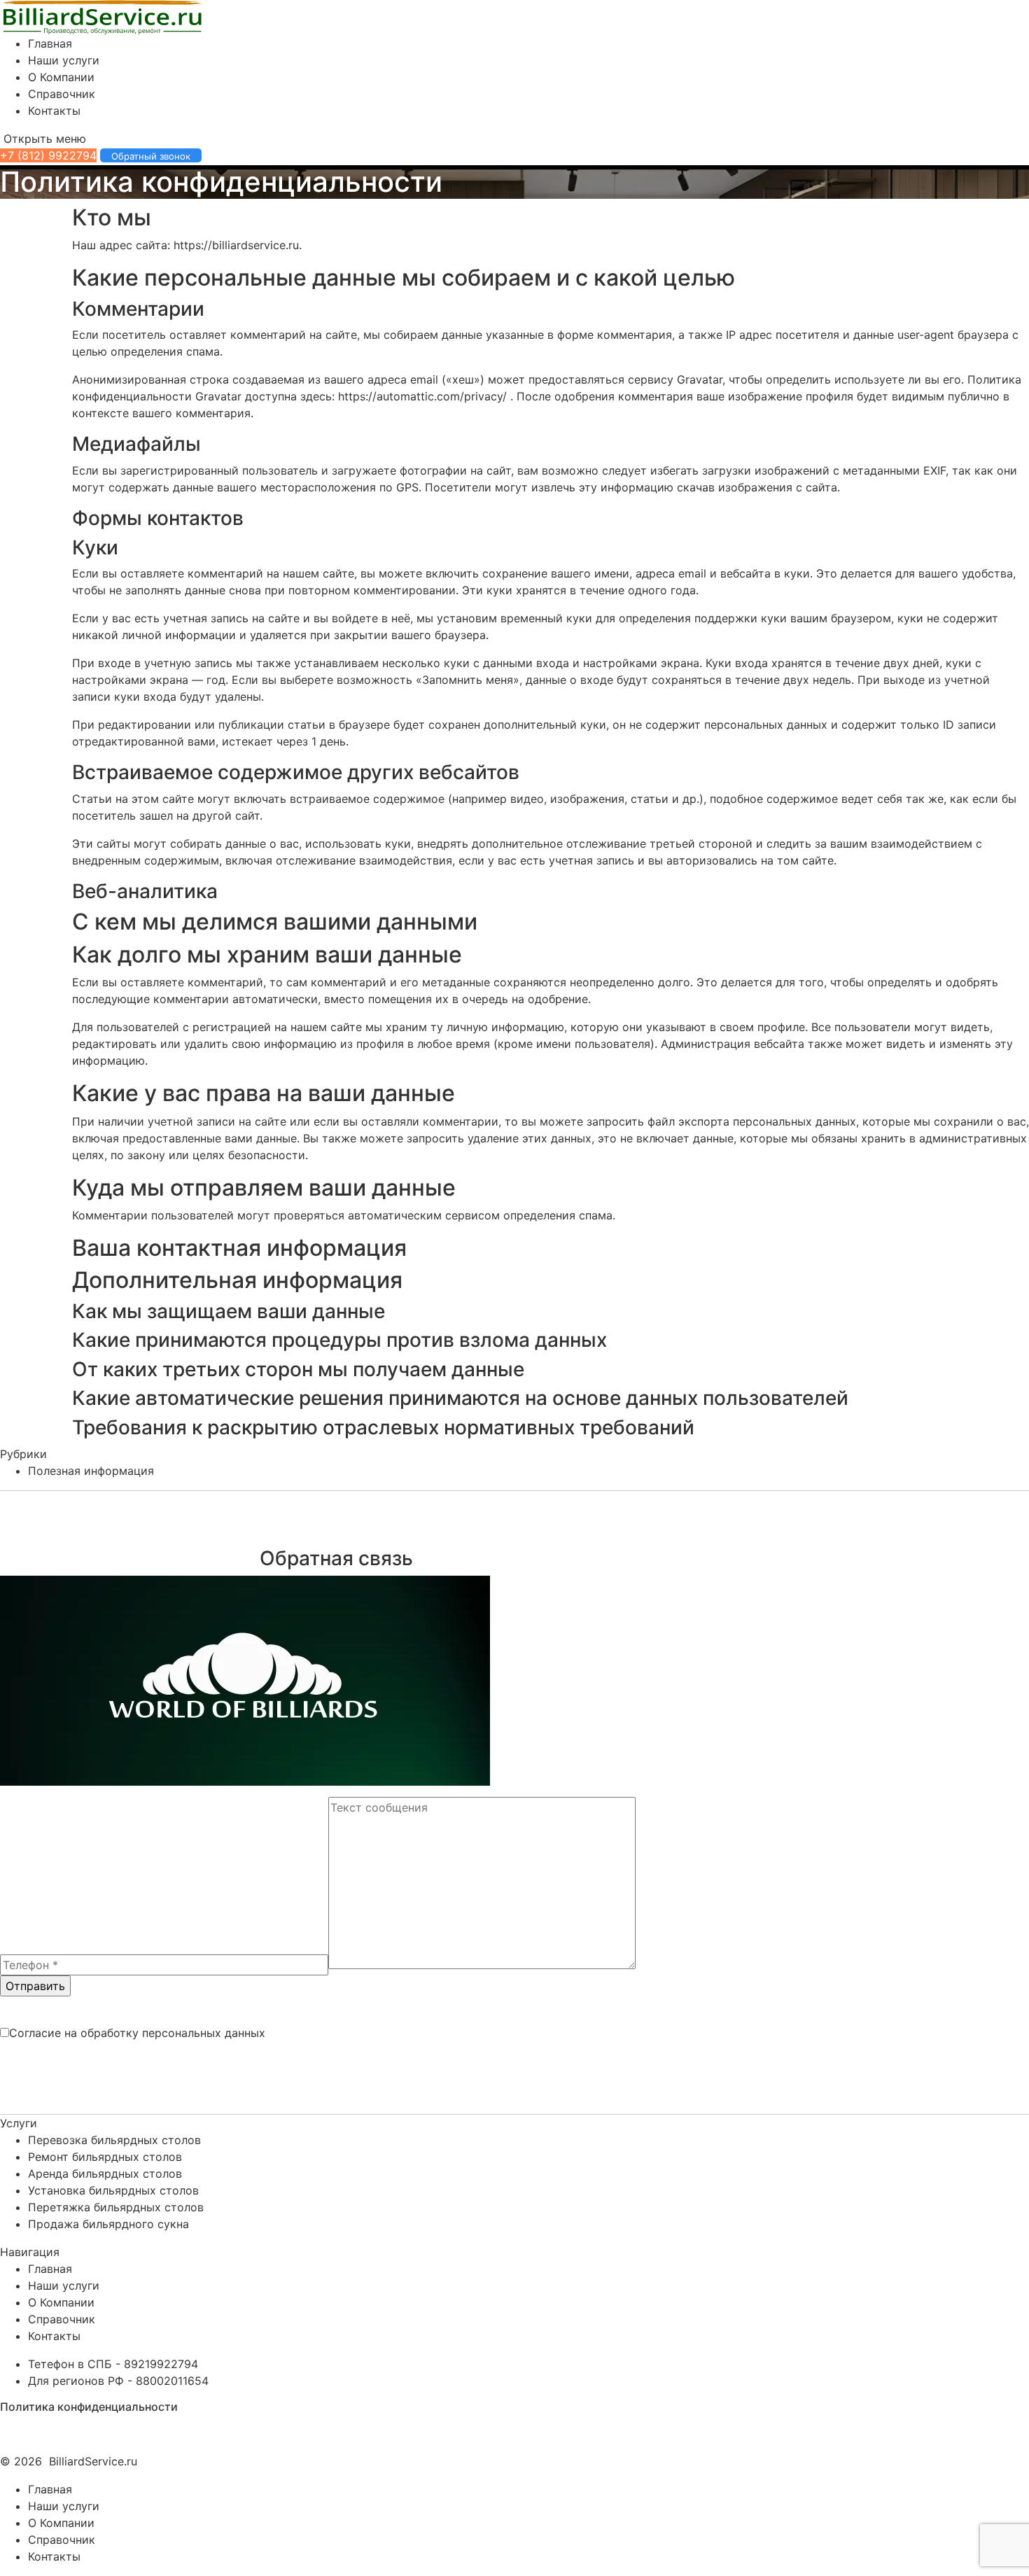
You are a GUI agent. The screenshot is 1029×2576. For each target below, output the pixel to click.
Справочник (62, 94)
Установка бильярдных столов (113, 2190)
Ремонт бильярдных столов (105, 2157)
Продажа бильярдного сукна (108, 2224)
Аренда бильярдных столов (105, 2173)
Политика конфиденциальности (89, 2407)
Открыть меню (43, 139)
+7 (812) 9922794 (48, 155)
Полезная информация (91, 1471)
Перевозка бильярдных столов (114, 2140)
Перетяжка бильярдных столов (116, 2207)
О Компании (61, 77)
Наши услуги (64, 60)
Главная (50, 43)
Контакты (54, 111)
